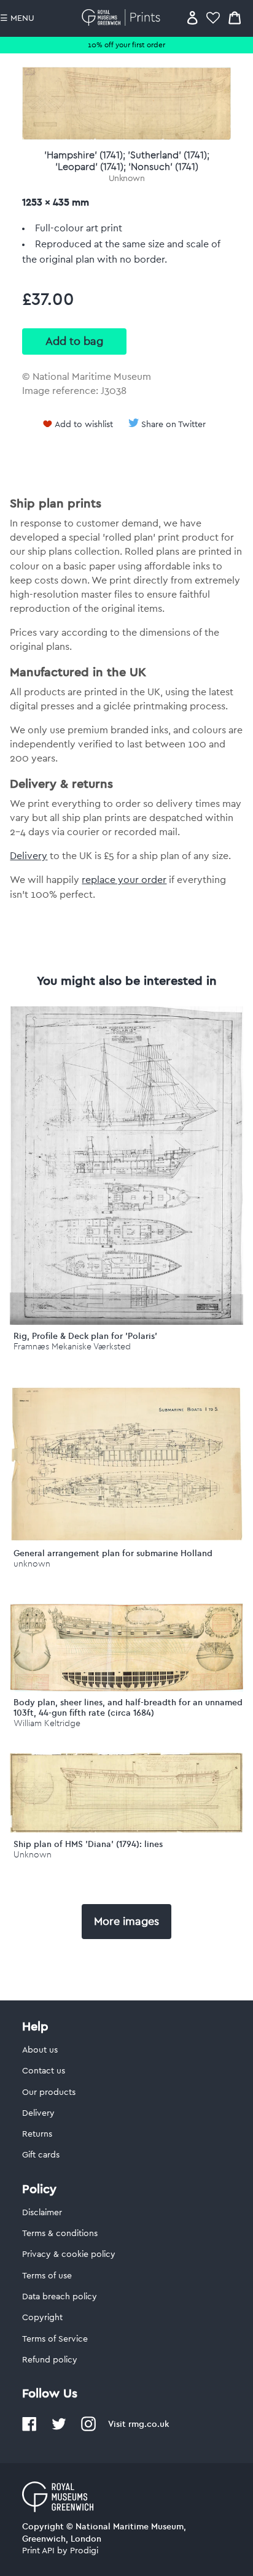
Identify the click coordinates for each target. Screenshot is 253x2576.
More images (126, 1921)
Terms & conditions (60, 2234)
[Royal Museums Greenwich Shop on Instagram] (88, 2429)
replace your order (124, 880)
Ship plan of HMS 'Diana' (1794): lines (88, 1844)
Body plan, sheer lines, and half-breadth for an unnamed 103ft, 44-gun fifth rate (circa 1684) (128, 1707)
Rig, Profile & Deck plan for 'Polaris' (85, 1336)
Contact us (44, 2071)
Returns (37, 2134)
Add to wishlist (84, 425)
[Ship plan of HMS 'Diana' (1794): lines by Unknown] (126, 1830)
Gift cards (41, 2155)
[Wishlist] (213, 17)
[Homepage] (123, 17)
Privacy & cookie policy (69, 2254)
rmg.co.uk (149, 2424)
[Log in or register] (193, 17)
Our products (49, 2092)
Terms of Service (55, 2339)
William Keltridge (47, 1723)
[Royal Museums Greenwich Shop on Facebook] (29, 2429)
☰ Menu (17, 18)
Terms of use (47, 2276)
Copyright (42, 2318)
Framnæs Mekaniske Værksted (72, 1347)
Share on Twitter (173, 425)
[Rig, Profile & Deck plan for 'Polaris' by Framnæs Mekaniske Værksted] (126, 1322)
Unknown (127, 179)
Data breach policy (60, 2297)
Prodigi (84, 2551)
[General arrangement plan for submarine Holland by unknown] (126, 1539)
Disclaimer (42, 2213)
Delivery (29, 856)
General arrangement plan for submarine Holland (113, 1553)
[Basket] (235, 17)
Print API (38, 2551)
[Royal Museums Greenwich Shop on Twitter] (59, 2429)
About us (40, 2050)
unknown (32, 1564)
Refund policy (50, 2360)
